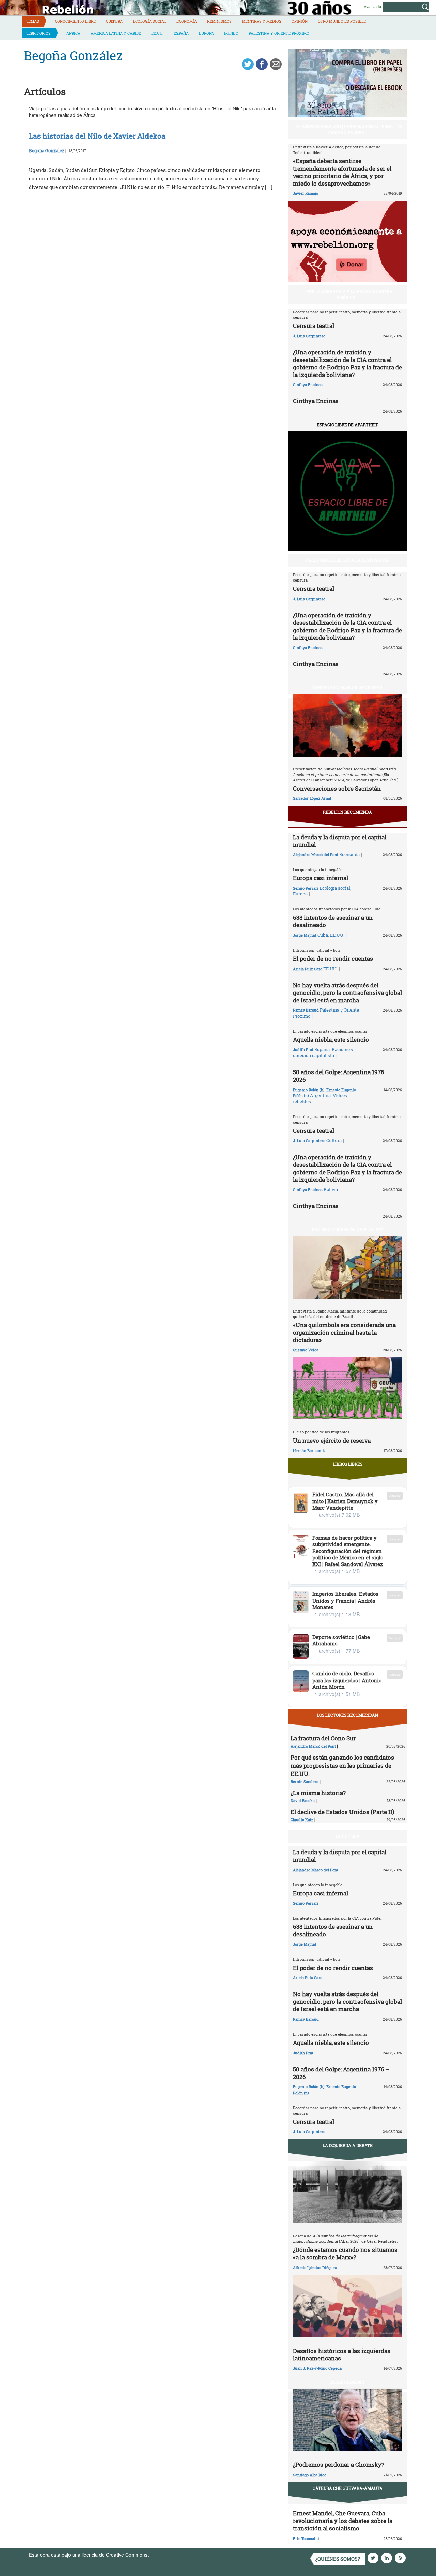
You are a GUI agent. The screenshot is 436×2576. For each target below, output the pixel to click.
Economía (187, 21)
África (73, 33)
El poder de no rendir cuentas (333, 959)
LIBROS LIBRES (348, 1464)
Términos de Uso (169, 2555)
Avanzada (372, 7)
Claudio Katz (302, 1820)
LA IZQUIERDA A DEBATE (348, 2145)
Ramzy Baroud (306, 1010)
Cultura (114, 21)
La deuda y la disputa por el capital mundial (340, 841)
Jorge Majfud (305, 935)
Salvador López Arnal (312, 798)
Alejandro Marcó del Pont (316, 854)
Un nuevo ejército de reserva (332, 1440)
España (181, 33)
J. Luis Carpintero (309, 336)
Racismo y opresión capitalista (323, 1052)
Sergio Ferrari (306, 888)
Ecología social (150, 21)
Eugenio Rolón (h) (309, 1090)
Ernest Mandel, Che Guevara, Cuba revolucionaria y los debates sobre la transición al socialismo (343, 2521)
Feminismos (219, 21)
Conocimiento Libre (75, 21)
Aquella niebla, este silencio (331, 1040)
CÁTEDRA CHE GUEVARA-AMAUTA (348, 2488)
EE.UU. (157, 33)
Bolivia (331, 1189)
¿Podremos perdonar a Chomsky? (339, 2464)
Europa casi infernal (321, 878)
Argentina (320, 1095)
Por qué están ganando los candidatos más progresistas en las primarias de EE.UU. (342, 1766)
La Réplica (348, 1836)
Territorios (38, 33)
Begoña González (47, 150)
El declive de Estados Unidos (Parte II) (342, 1812)
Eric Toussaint (306, 2538)
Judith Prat (303, 1050)
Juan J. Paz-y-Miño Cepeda (317, 2368)
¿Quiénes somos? (338, 2559)
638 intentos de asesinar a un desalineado (333, 921)
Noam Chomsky (347, 2382)
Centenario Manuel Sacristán (347, 687)
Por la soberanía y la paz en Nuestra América (349, 294)
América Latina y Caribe (116, 33)
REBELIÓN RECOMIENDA (347, 812)
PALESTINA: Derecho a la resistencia (347, 560)
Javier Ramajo (306, 193)
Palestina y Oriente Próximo (279, 33)
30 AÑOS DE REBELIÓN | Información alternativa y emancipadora (349, 129)
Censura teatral (314, 326)
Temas (33, 21)
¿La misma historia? (318, 1793)
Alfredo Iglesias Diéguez (315, 2267)
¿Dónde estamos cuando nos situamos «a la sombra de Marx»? (345, 2253)
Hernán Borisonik (309, 1451)
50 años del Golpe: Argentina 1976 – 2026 (341, 1076)
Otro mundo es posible (342, 21)
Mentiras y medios (262, 21)
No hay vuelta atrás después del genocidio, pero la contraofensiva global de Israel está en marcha (347, 993)
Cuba (323, 935)
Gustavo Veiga (306, 1350)
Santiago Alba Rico (310, 2475)
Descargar (395, 1496)
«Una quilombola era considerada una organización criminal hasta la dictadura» (344, 1332)
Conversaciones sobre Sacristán (337, 788)
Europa (206, 33)
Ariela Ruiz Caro (308, 969)
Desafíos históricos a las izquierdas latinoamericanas (342, 2355)
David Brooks (303, 1801)
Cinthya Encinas (308, 385)
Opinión (300, 21)
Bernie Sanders (305, 1782)
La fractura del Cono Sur (323, 1738)
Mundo (231, 33)
